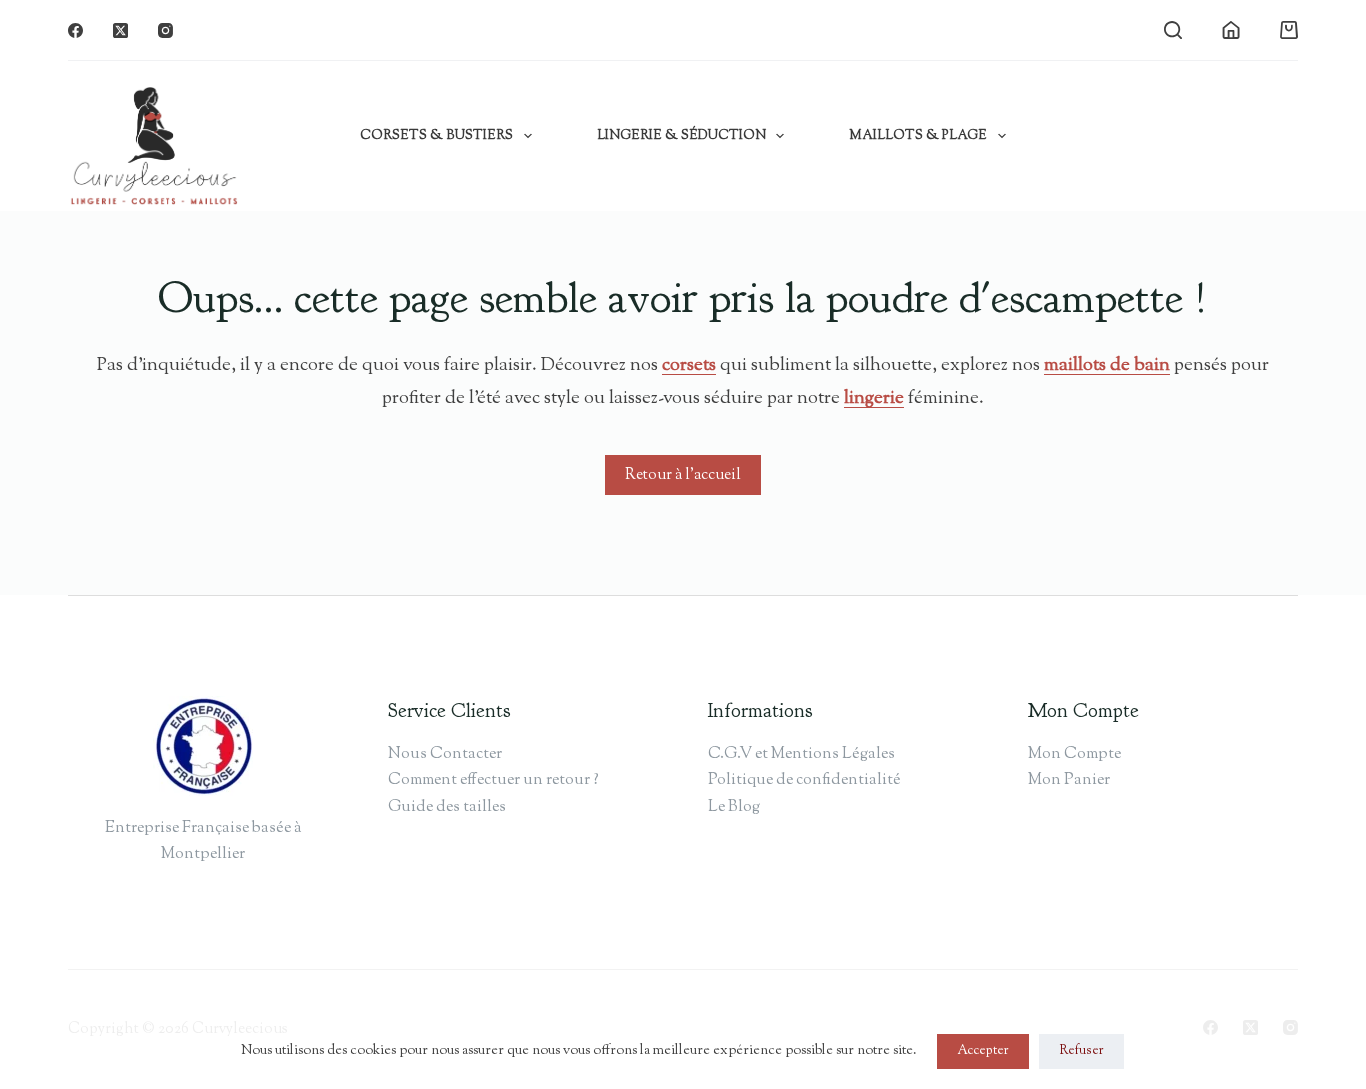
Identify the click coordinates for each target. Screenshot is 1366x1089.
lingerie (874, 398)
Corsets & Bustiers (436, 136)
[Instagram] (165, 30)
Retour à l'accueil (683, 475)
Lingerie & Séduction (681, 136)
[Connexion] (1231, 30)
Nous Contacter (445, 754)
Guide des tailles (447, 807)
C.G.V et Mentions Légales (801, 754)
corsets (689, 365)
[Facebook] (75, 30)
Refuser (1081, 1051)
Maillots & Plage (918, 136)
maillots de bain (1107, 365)
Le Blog (734, 807)
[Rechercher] (1173, 30)
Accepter (983, 1051)
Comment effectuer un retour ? (493, 780)
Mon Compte (1074, 754)
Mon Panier (1069, 780)
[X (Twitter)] (120, 30)
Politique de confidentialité (804, 780)
